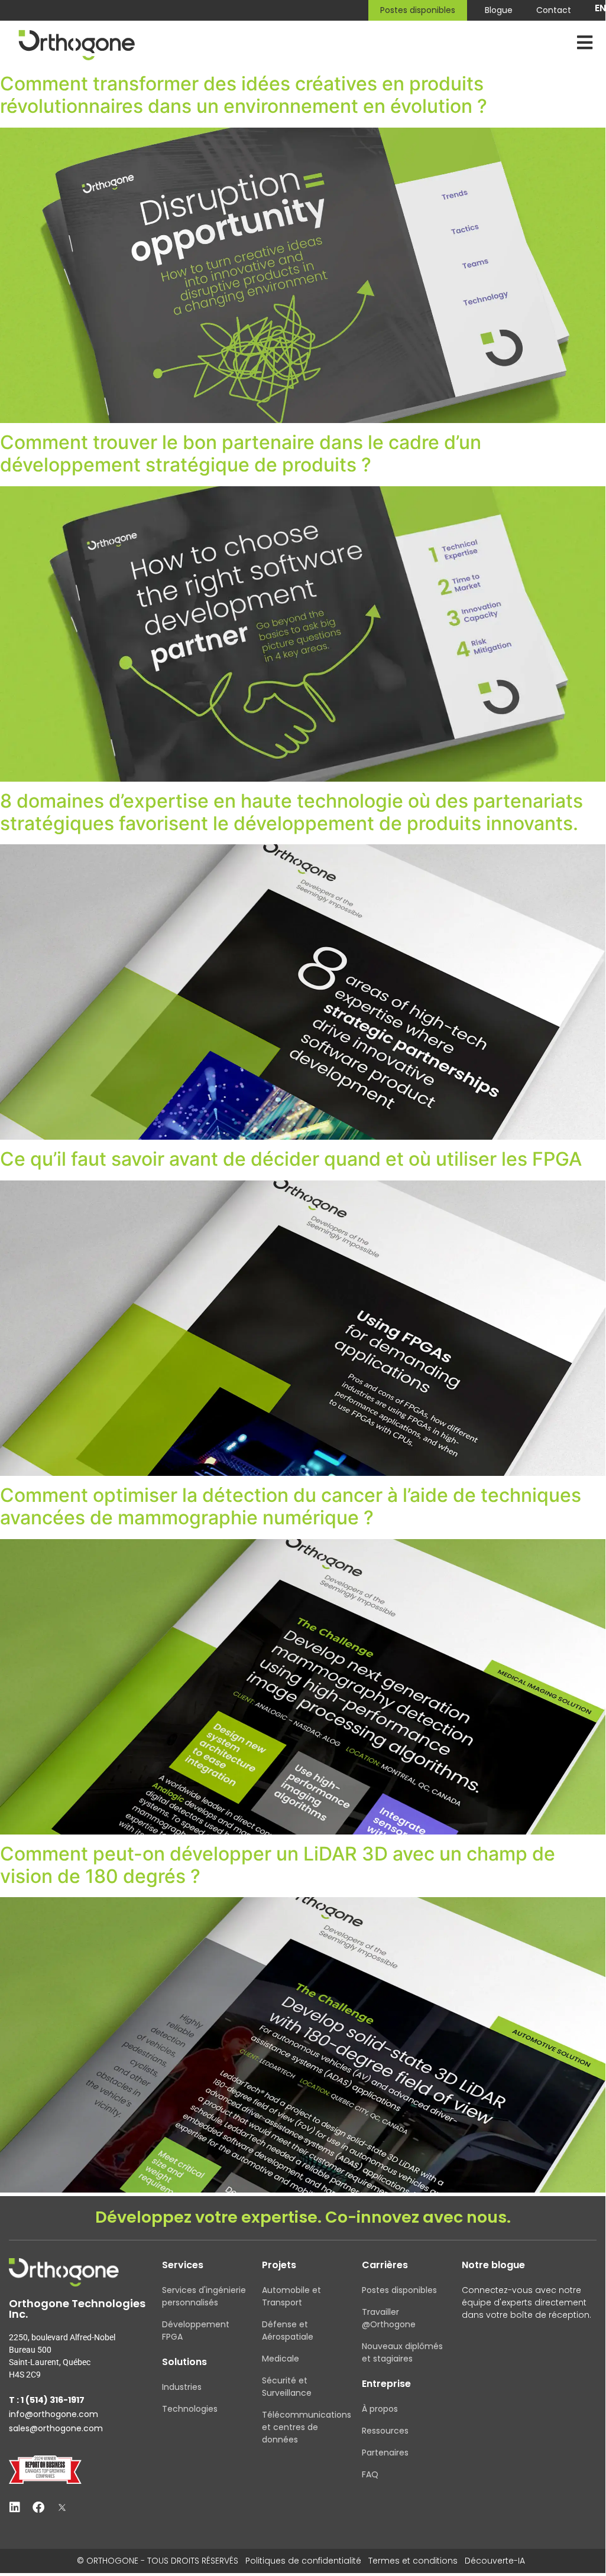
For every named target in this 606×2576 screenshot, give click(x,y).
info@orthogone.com (54, 2414)
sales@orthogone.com (56, 2428)
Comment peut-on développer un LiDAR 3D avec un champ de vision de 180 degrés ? (278, 1865)
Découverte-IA (495, 2561)
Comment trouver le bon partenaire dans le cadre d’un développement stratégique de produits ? (241, 453)
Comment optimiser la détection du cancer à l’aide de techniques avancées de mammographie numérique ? (291, 1506)
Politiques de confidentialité (303, 2561)
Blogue (499, 10)
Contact (554, 10)
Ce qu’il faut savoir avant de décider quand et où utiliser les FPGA (291, 1159)
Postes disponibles (418, 10)
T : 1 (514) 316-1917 (47, 2400)
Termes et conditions (413, 2561)
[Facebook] (38, 2507)
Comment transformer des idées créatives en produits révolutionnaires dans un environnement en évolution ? (244, 95)
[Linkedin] (15, 2507)
